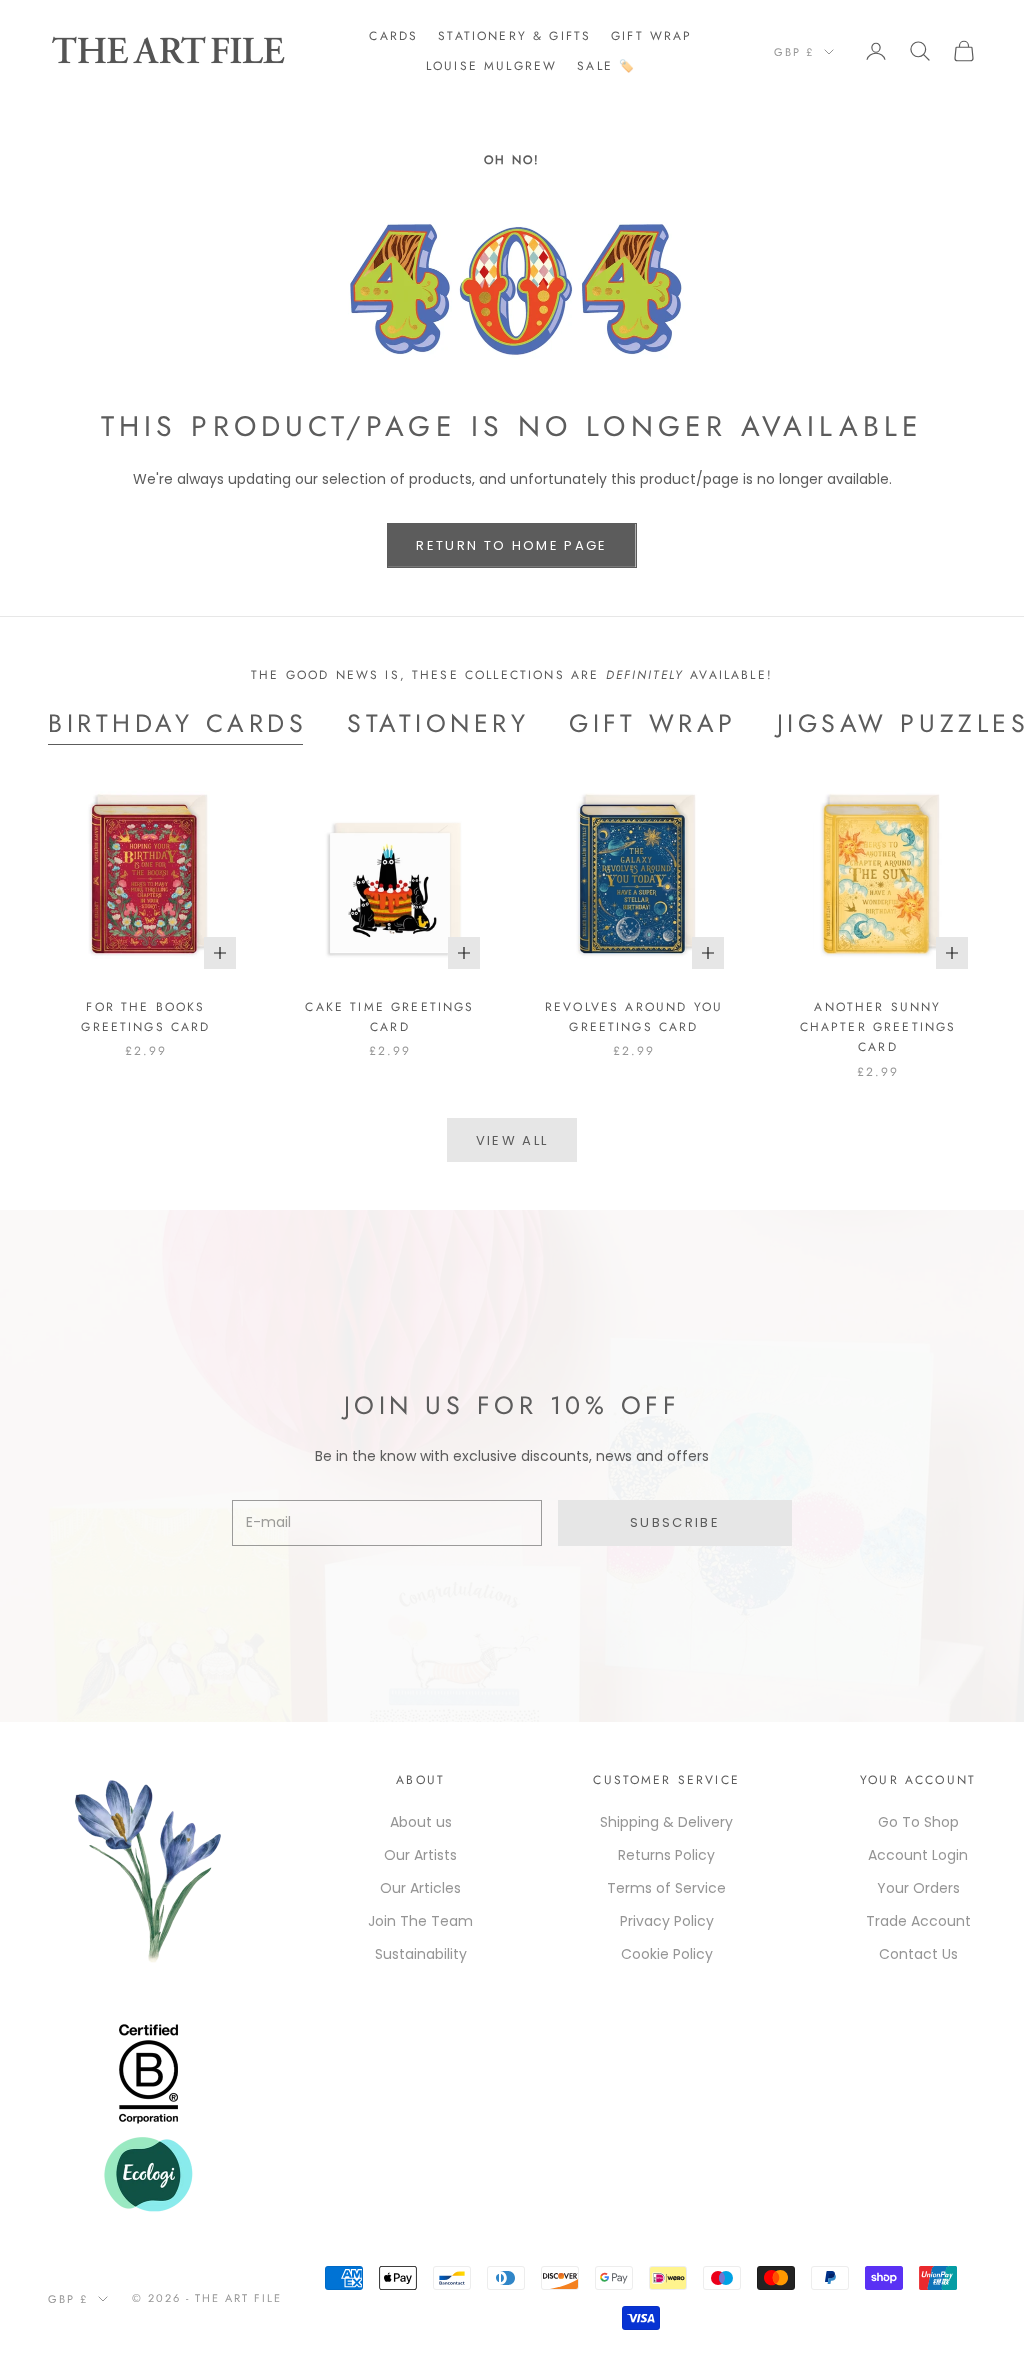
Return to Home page (511, 545)
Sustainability (421, 1954)
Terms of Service (666, 1888)
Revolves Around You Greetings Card (634, 1017)
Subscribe (675, 1522)
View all (512, 1140)
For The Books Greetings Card (145, 1017)
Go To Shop (918, 1822)
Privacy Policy (667, 1921)
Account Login (918, 1855)
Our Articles (420, 1888)
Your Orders (918, 1888)
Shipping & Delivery (666, 1822)
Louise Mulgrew (491, 66)
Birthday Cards (177, 723)
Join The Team (420, 1921)
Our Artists (420, 1855)
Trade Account (918, 1921)
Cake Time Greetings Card (389, 1017)
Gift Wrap (651, 36)
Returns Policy (666, 1855)
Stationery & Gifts (514, 36)
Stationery (438, 723)
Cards (393, 36)
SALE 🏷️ (606, 66)
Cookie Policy (667, 1954)
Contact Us (918, 1954)
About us (421, 1822)
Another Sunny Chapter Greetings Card (878, 1027)
